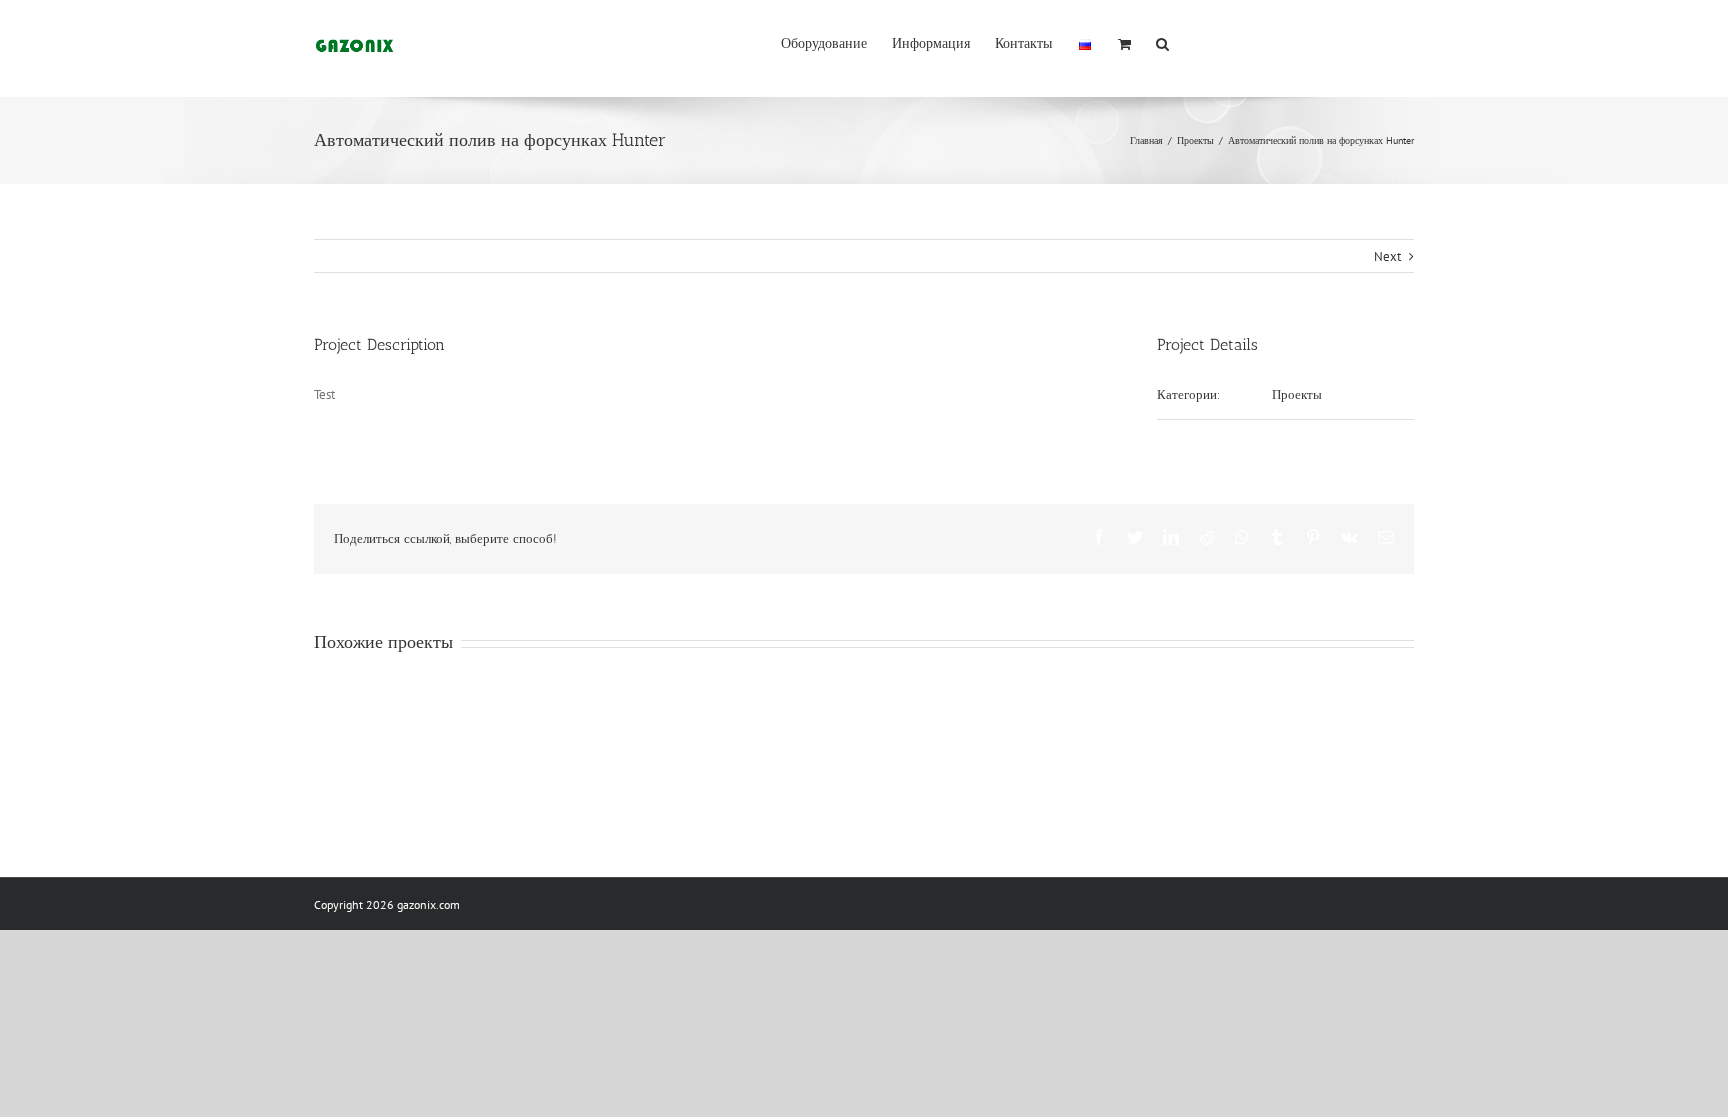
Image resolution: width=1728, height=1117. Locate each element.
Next (1387, 256)
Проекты (1297, 394)
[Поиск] (1162, 42)
